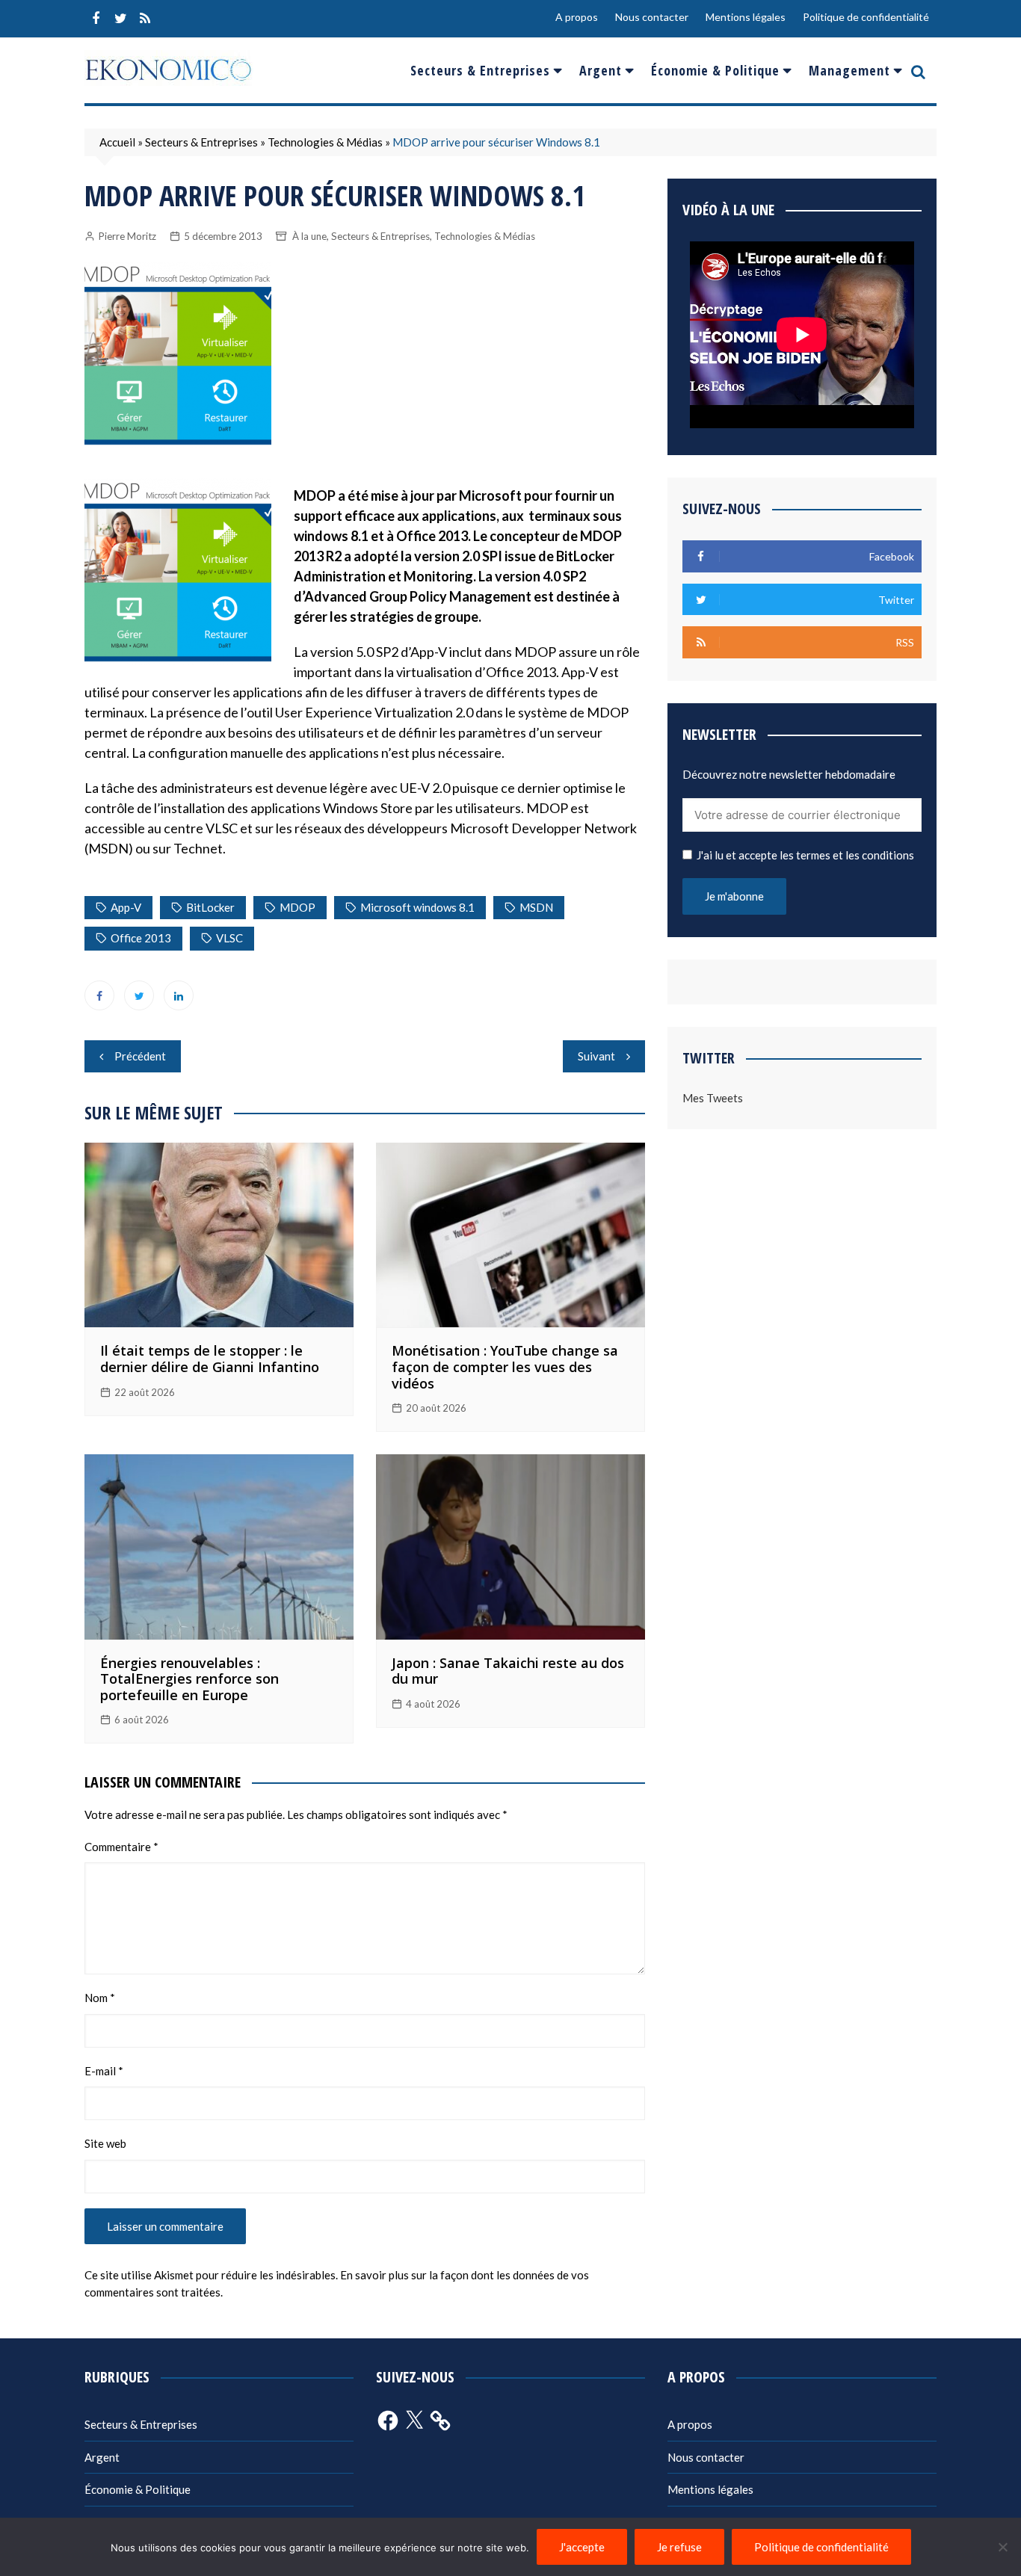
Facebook (96, 19)
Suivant (596, 1056)
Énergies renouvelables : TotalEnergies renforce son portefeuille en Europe (189, 1679)
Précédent (140, 1056)
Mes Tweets (713, 1098)
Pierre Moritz (127, 236)
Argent (601, 70)
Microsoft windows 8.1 (417, 907)
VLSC (229, 938)
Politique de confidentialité (866, 17)
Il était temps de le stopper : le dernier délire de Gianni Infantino (210, 1359)
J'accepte (582, 2547)
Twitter (120, 19)
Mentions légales (746, 17)
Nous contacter (652, 17)
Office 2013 (141, 938)
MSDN (536, 907)
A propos (577, 17)
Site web (105, 2143)
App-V (126, 907)
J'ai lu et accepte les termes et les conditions (805, 855)
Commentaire (121, 1847)
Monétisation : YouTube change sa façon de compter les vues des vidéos (505, 1366)
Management (849, 70)
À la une (309, 236)
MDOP (297, 907)
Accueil (117, 142)
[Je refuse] (1002, 2547)
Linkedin (179, 995)
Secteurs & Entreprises (480, 70)
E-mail (104, 2071)
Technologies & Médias (325, 142)
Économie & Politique (715, 70)
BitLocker (210, 907)
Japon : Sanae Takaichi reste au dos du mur (508, 1671)
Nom (100, 1998)
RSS (145, 19)
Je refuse (679, 2547)
